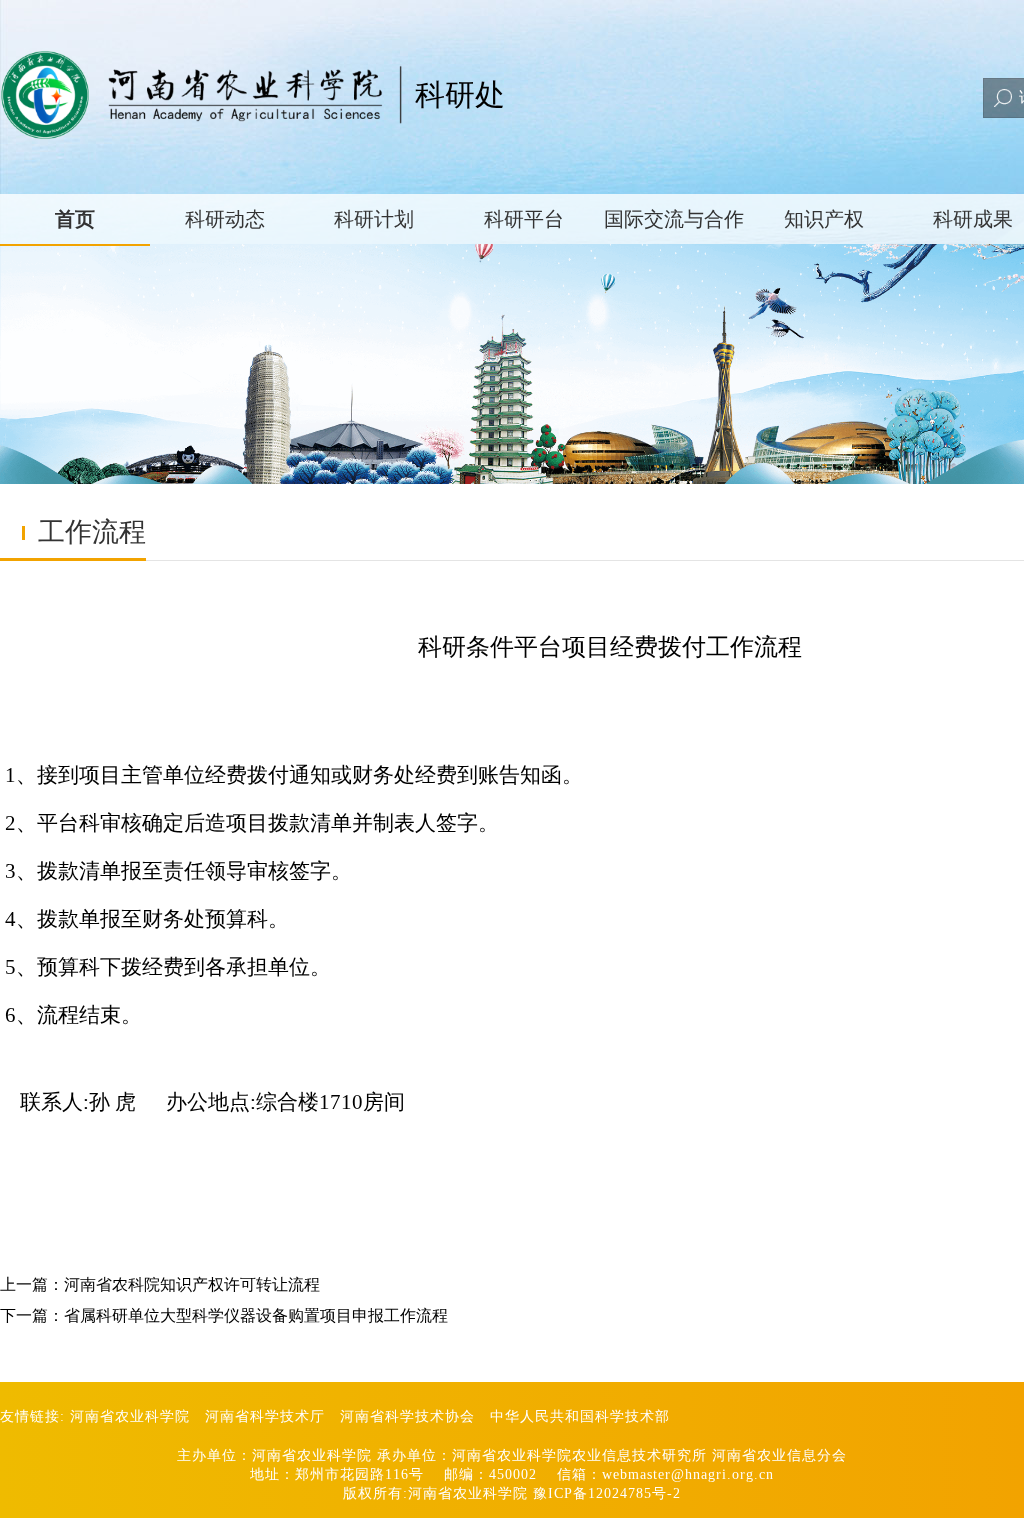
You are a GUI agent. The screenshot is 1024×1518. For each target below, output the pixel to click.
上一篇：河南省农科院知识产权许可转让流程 (160, 1284)
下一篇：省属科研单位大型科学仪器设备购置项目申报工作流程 (224, 1315)
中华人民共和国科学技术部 (580, 1416)
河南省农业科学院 (130, 1416)
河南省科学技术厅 (265, 1416)
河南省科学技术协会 (407, 1416)
